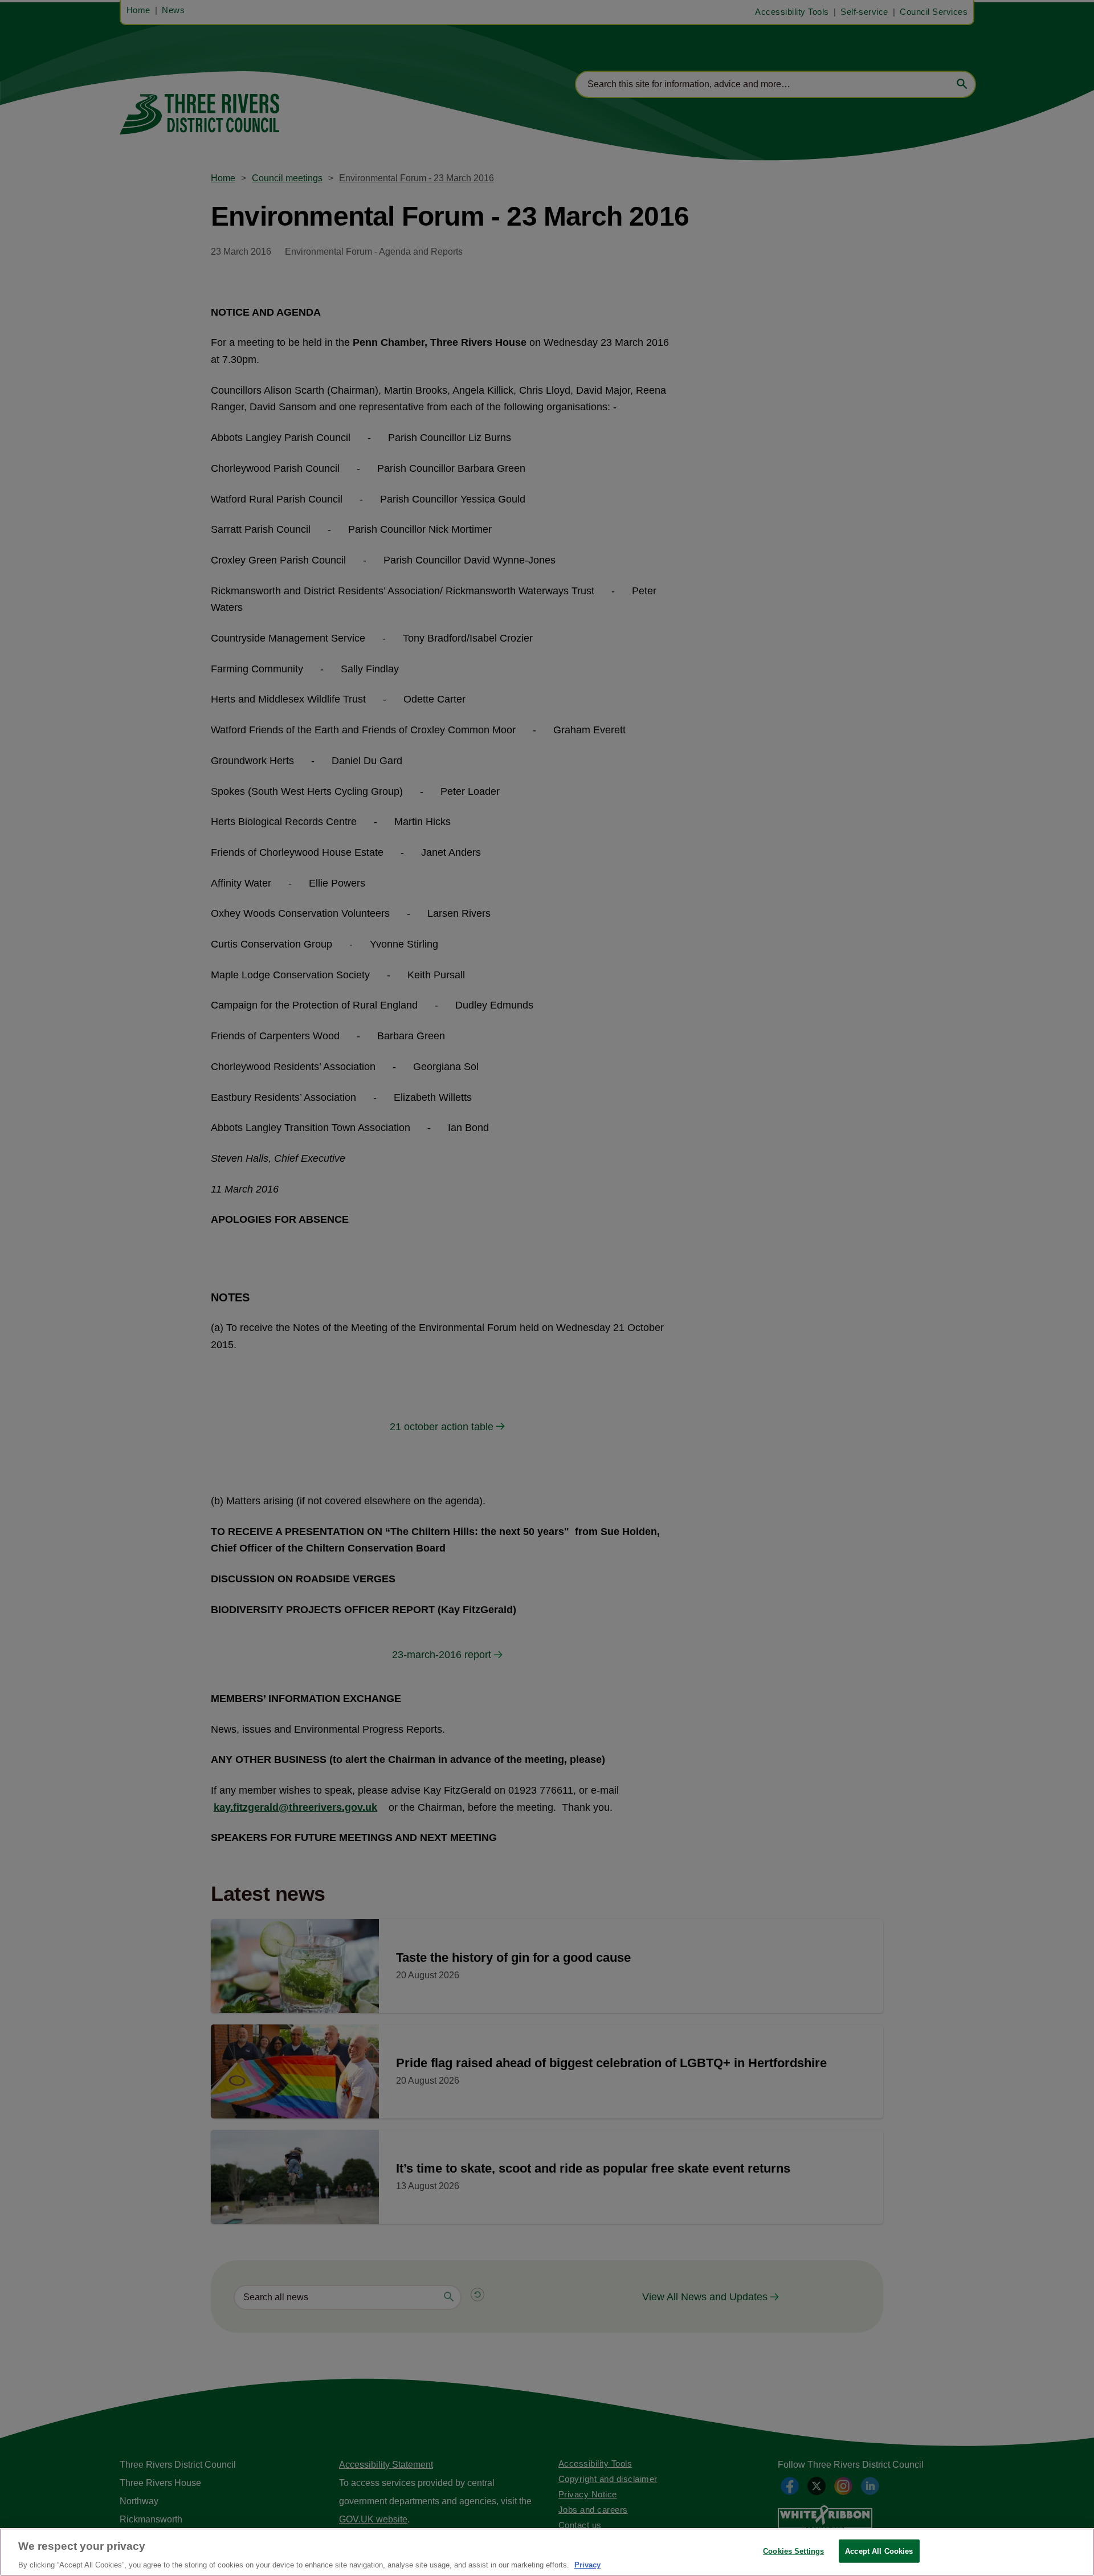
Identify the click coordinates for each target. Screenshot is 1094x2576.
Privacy (587, 2564)
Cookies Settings (793, 2551)
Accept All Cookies (879, 2551)
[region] (547, 2552)
